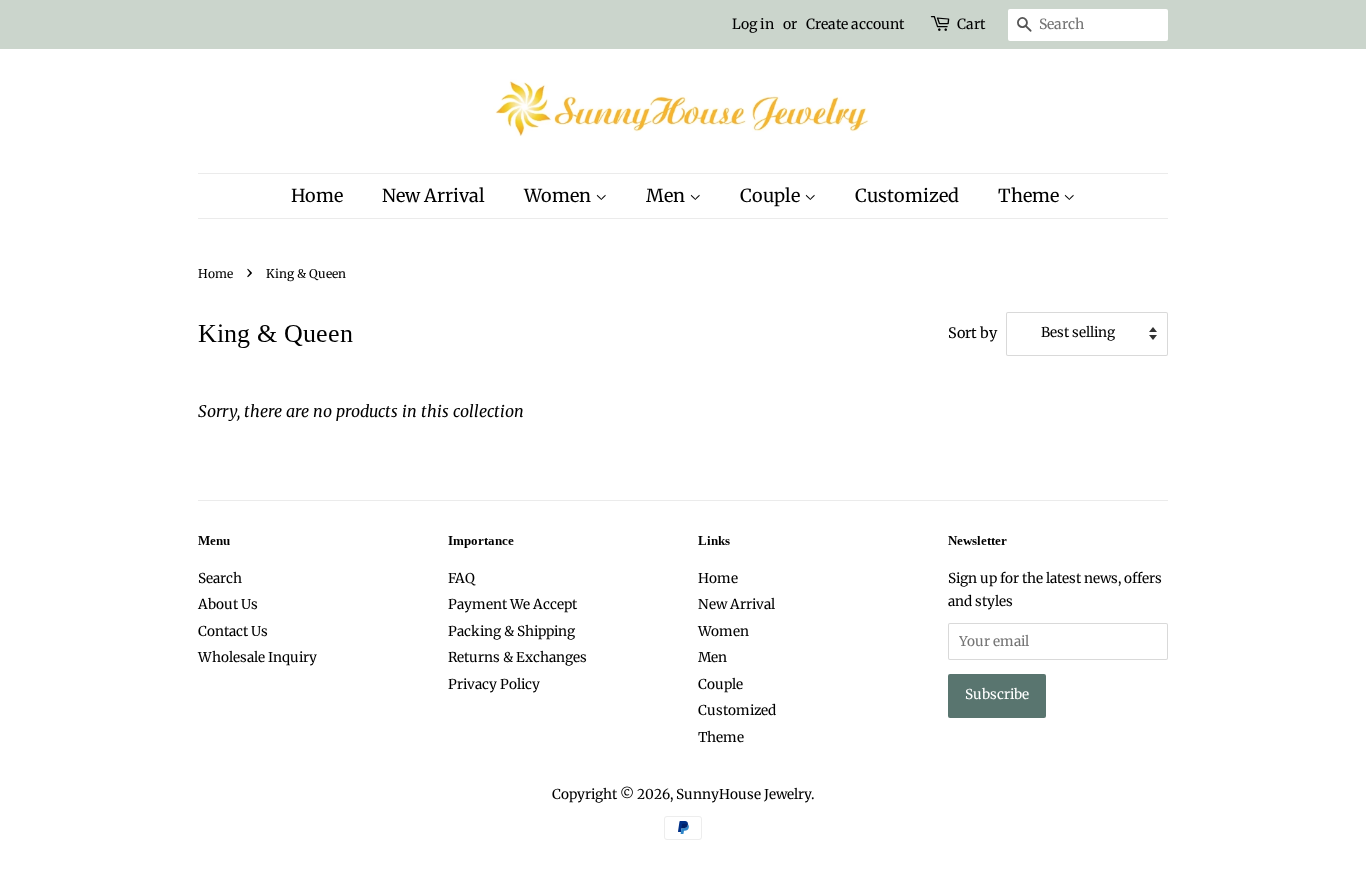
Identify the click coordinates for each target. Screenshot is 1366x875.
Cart (971, 24)
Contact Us (233, 631)
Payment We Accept (512, 604)
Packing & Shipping (511, 631)
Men (667, 195)
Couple (772, 195)
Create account (855, 24)
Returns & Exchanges (517, 657)
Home (317, 195)
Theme (1030, 195)
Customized (907, 195)
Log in (753, 24)
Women (559, 195)
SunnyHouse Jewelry (743, 794)
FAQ (461, 578)
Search (220, 578)
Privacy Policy (494, 684)
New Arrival (433, 195)
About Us (228, 604)
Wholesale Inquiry (257, 657)
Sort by (972, 333)
